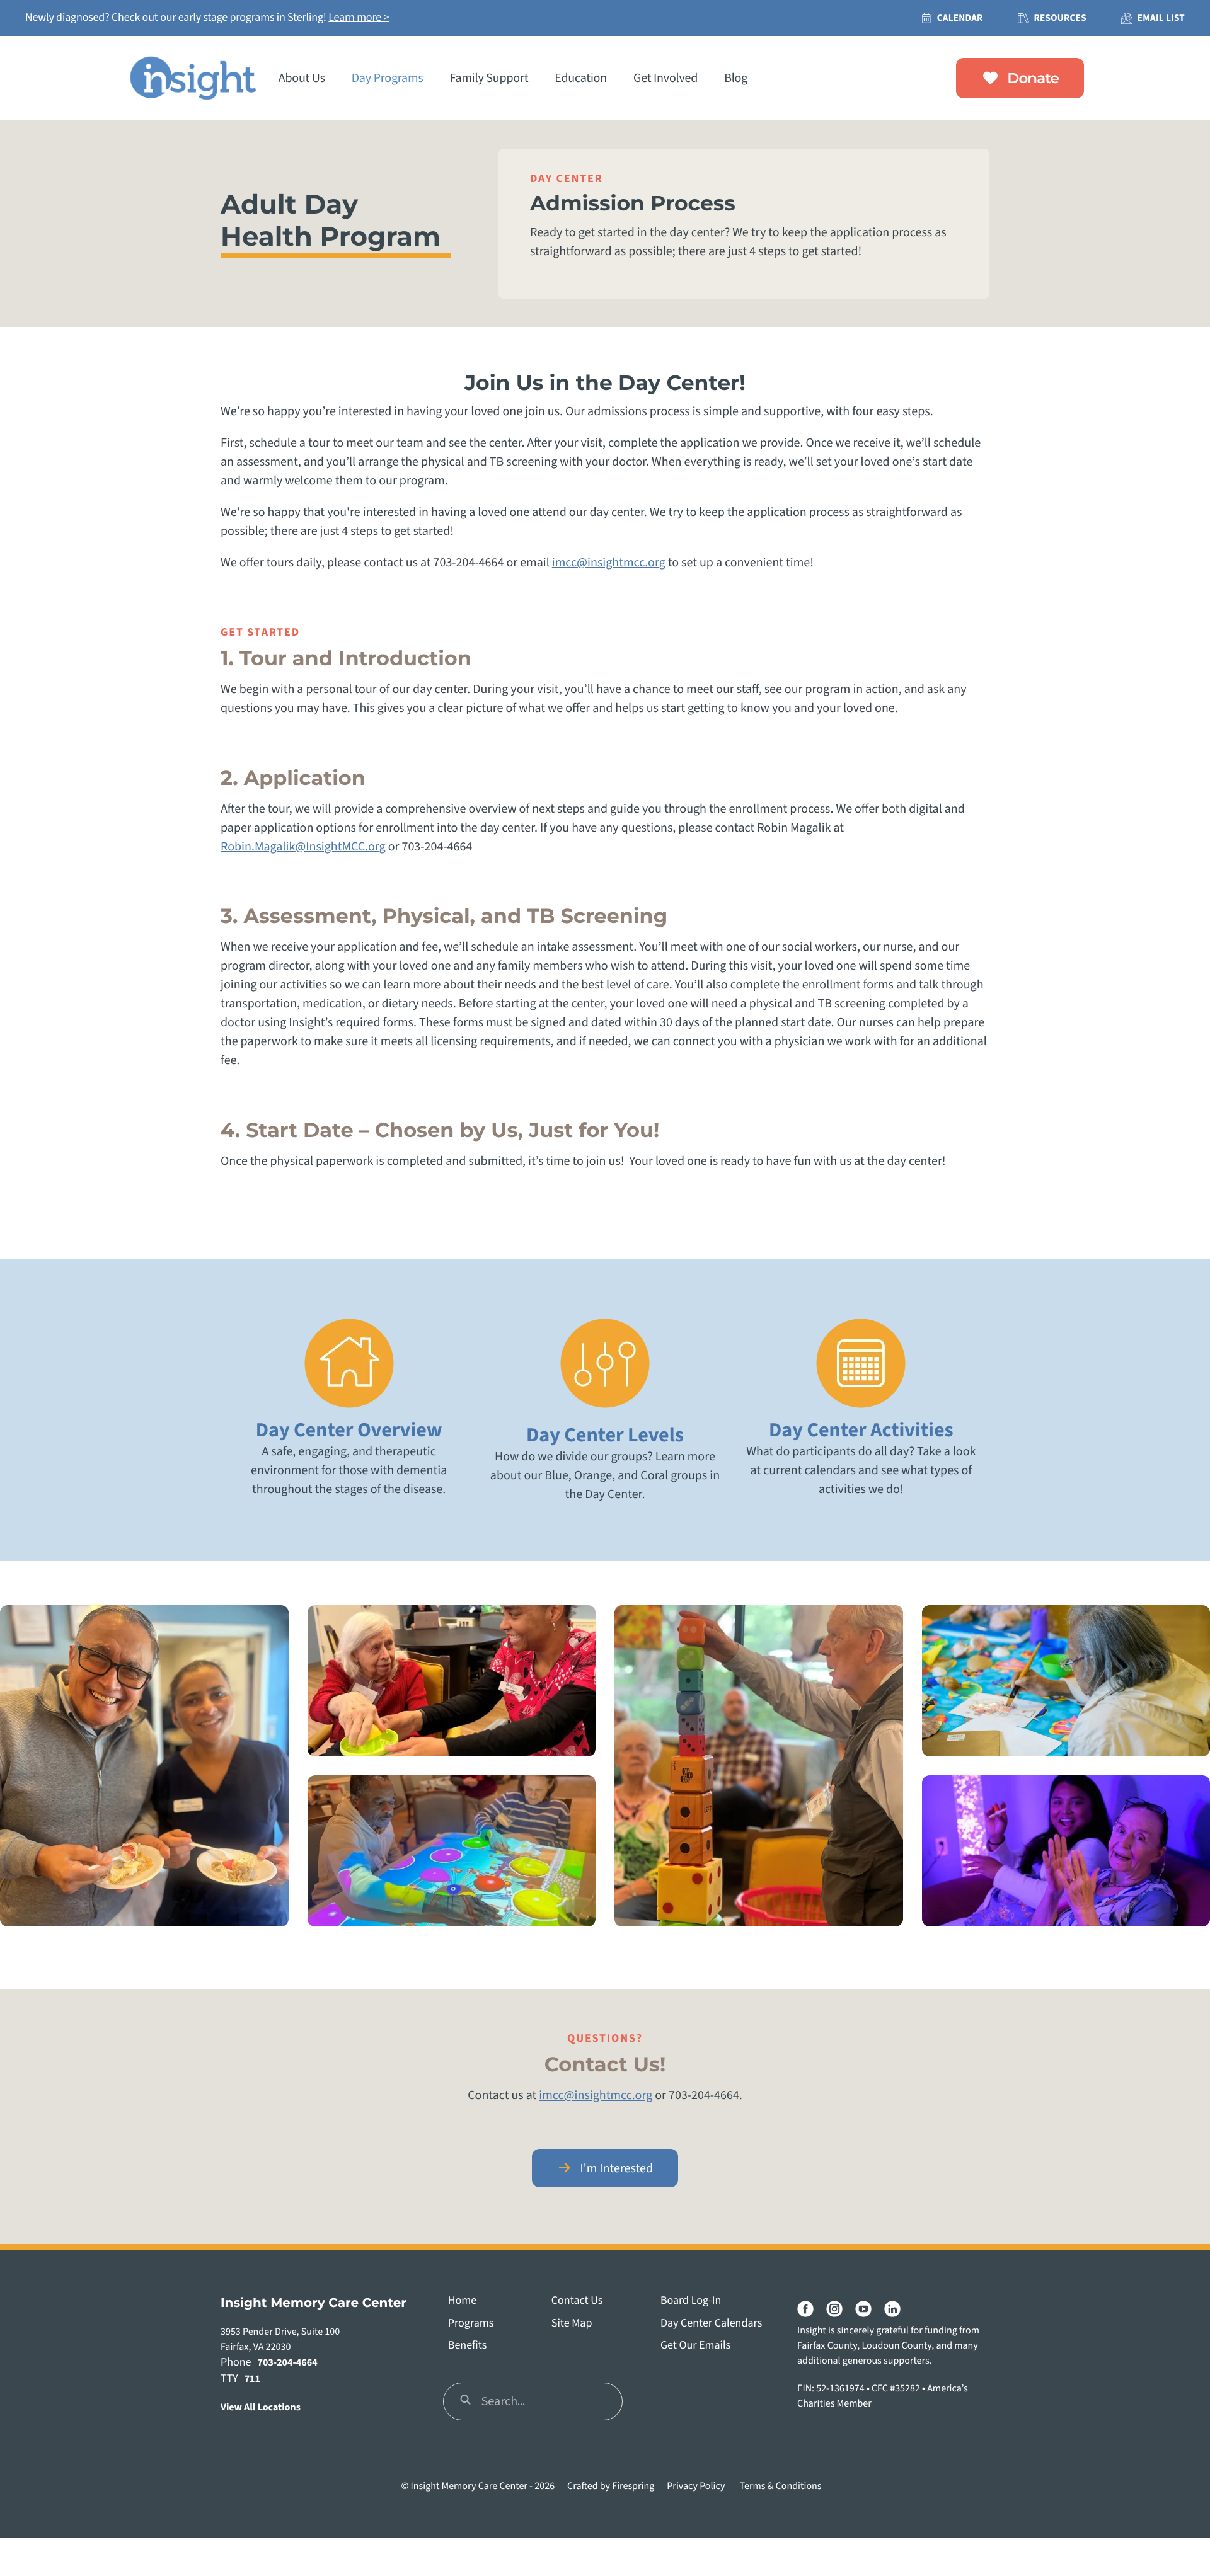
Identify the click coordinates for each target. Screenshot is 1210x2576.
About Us (302, 78)
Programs (471, 2324)
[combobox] (533, 2401)
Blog (736, 78)
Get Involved (665, 78)
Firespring (633, 2487)
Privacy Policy (696, 2487)
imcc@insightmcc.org (609, 563)
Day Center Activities (861, 1430)
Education (581, 78)
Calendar (960, 18)
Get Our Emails (695, 2346)
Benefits (467, 2346)
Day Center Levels (605, 1435)
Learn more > (359, 18)
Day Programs (388, 78)
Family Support (489, 78)
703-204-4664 (288, 2363)
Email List (1161, 18)
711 (252, 2379)
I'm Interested (615, 2168)
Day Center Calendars (711, 2324)
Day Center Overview (349, 1430)
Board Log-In (691, 2301)
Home (462, 2301)
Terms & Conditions (781, 2487)
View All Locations (261, 2408)
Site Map (572, 2324)
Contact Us (577, 2301)
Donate (1031, 78)
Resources (1060, 18)
